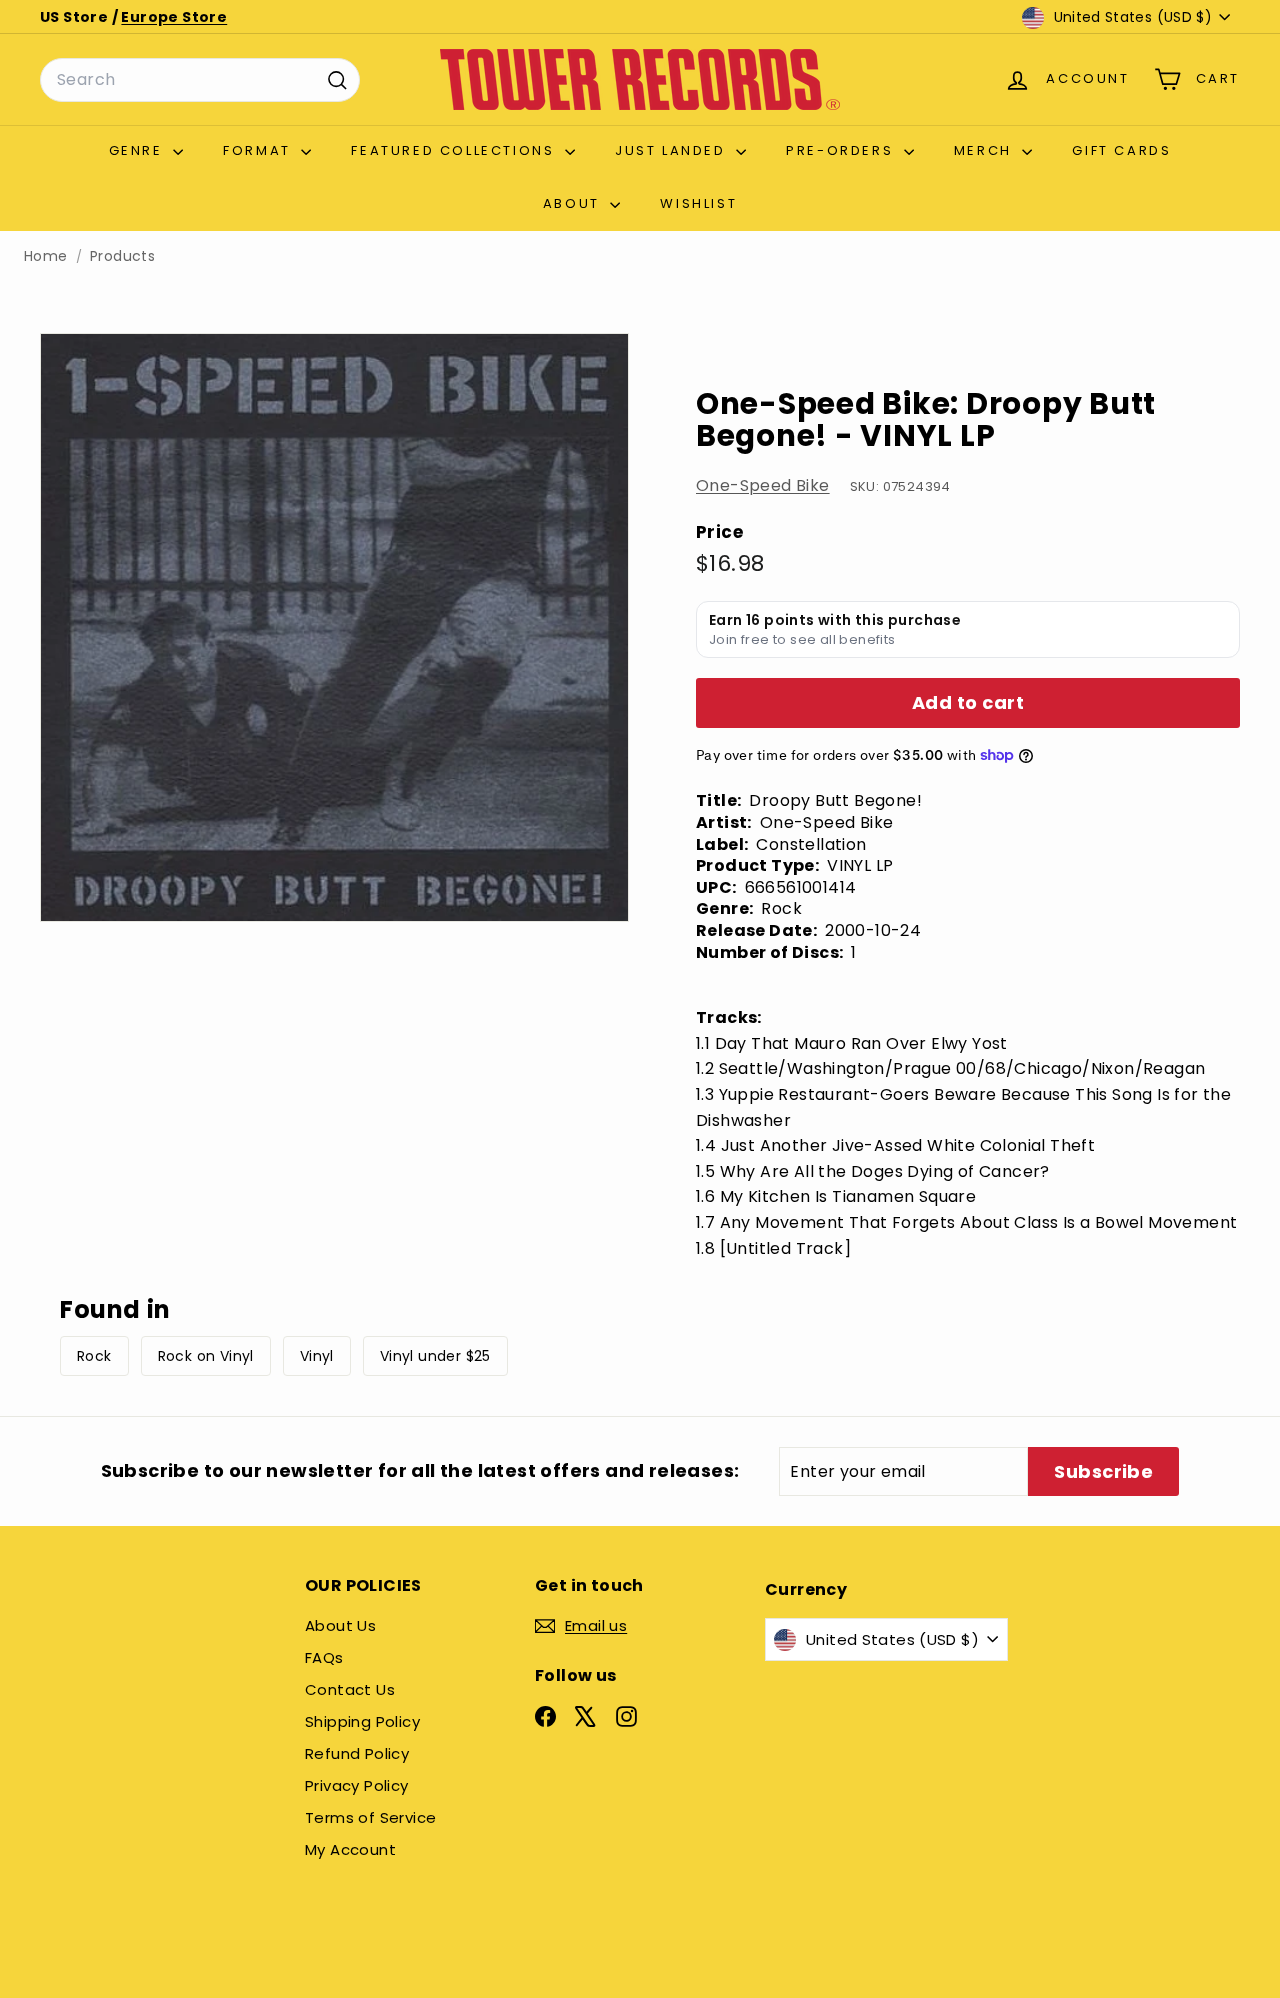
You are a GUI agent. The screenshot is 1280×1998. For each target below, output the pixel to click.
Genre (139, 150)
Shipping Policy (362, 1721)
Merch (986, 150)
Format (259, 150)
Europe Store (174, 17)
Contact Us (350, 1689)
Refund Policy (357, 1753)
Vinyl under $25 (435, 1356)
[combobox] (200, 80)
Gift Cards (1121, 150)
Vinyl (317, 1356)
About (574, 203)
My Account (350, 1849)
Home (46, 256)
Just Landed (673, 150)
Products (122, 256)
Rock (94, 1356)
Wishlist (698, 203)
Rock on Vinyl (206, 1356)
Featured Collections (455, 150)
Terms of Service (370, 1817)
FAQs (324, 1657)
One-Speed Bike (763, 485)
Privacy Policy (357, 1785)
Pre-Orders (842, 150)
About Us (340, 1625)
